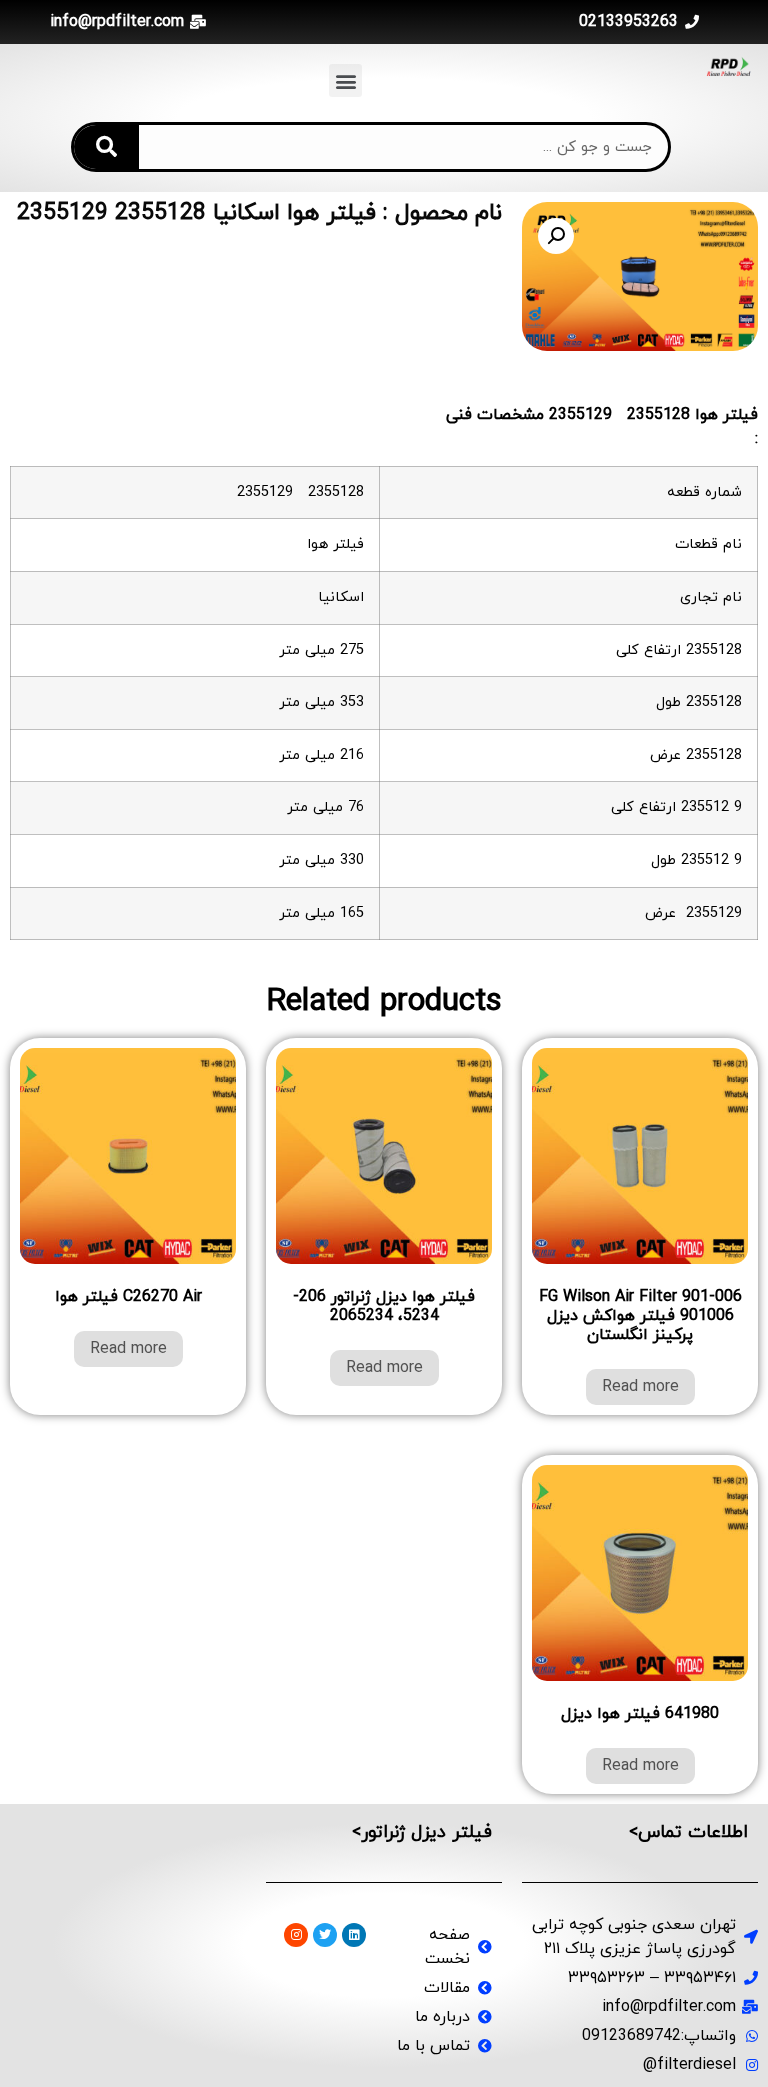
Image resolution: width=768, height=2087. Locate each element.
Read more (640, 1387)
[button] (345, 80)
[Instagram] (296, 1935)
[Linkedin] (354, 1935)
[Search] (106, 147)
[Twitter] (325, 1935)
